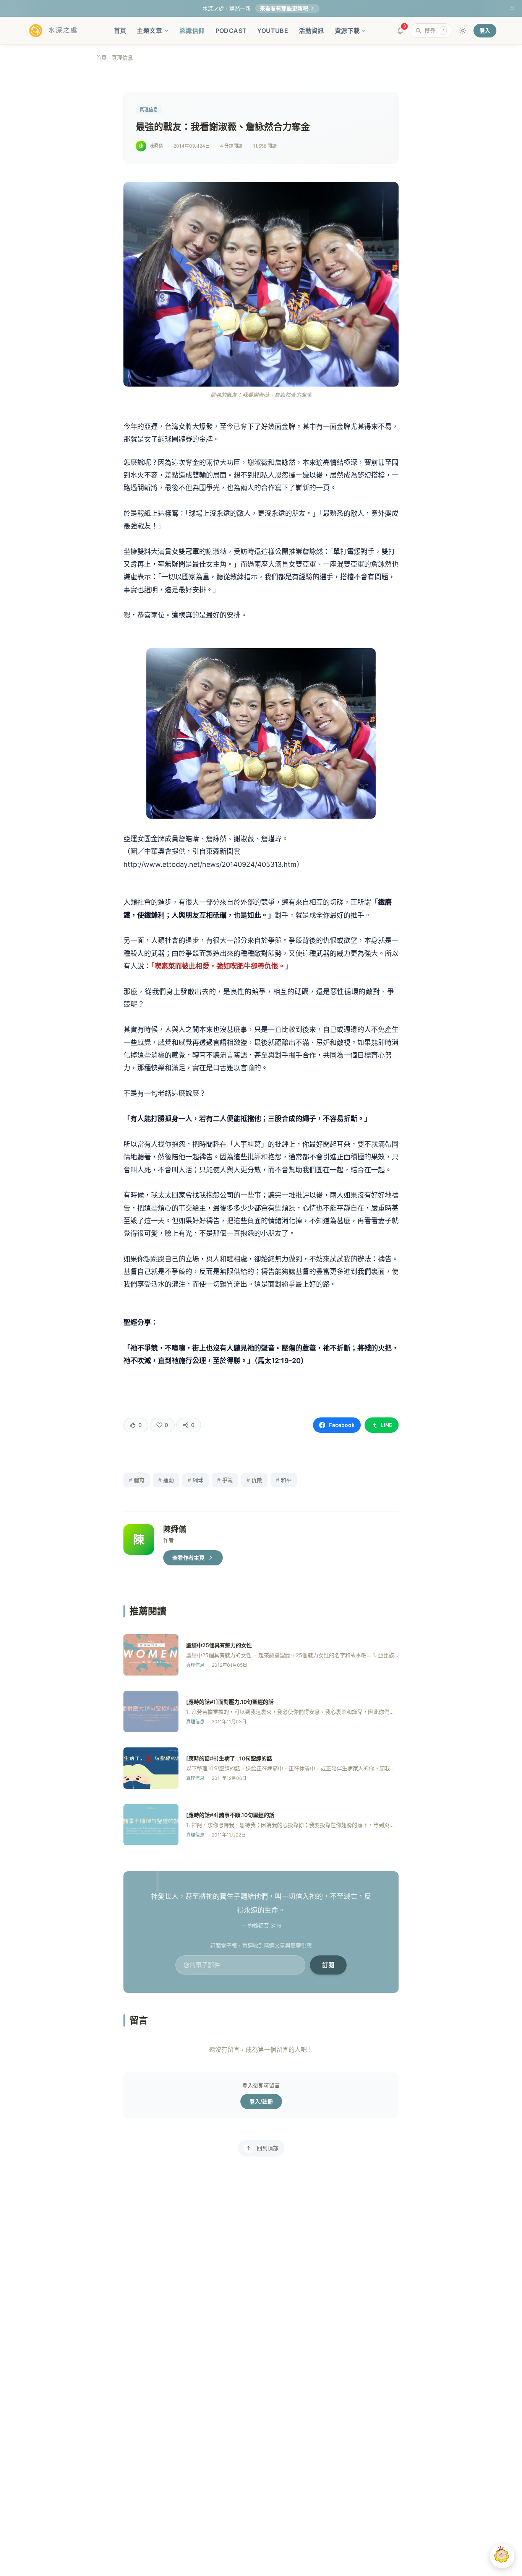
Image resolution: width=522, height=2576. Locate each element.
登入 (485, 30)
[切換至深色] (463, 31)
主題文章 (149, 31)
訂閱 (328, 1965)
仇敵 (254, 1480)
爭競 (225, 1480)
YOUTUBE (273, 31)
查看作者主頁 (188, 1558)
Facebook (342, 1425)
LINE (387, 1425)
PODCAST (231, 31)
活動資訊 (311, 31)
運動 (166, 1480)
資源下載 (347, 31)
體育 (137, 1480)
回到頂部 (267, 2148)
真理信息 (122, 58)
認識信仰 (192, 31)
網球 (195, 1480)
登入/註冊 (261, 2101)
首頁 (120, 31)
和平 (284, 1480)
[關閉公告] (512, 8)
